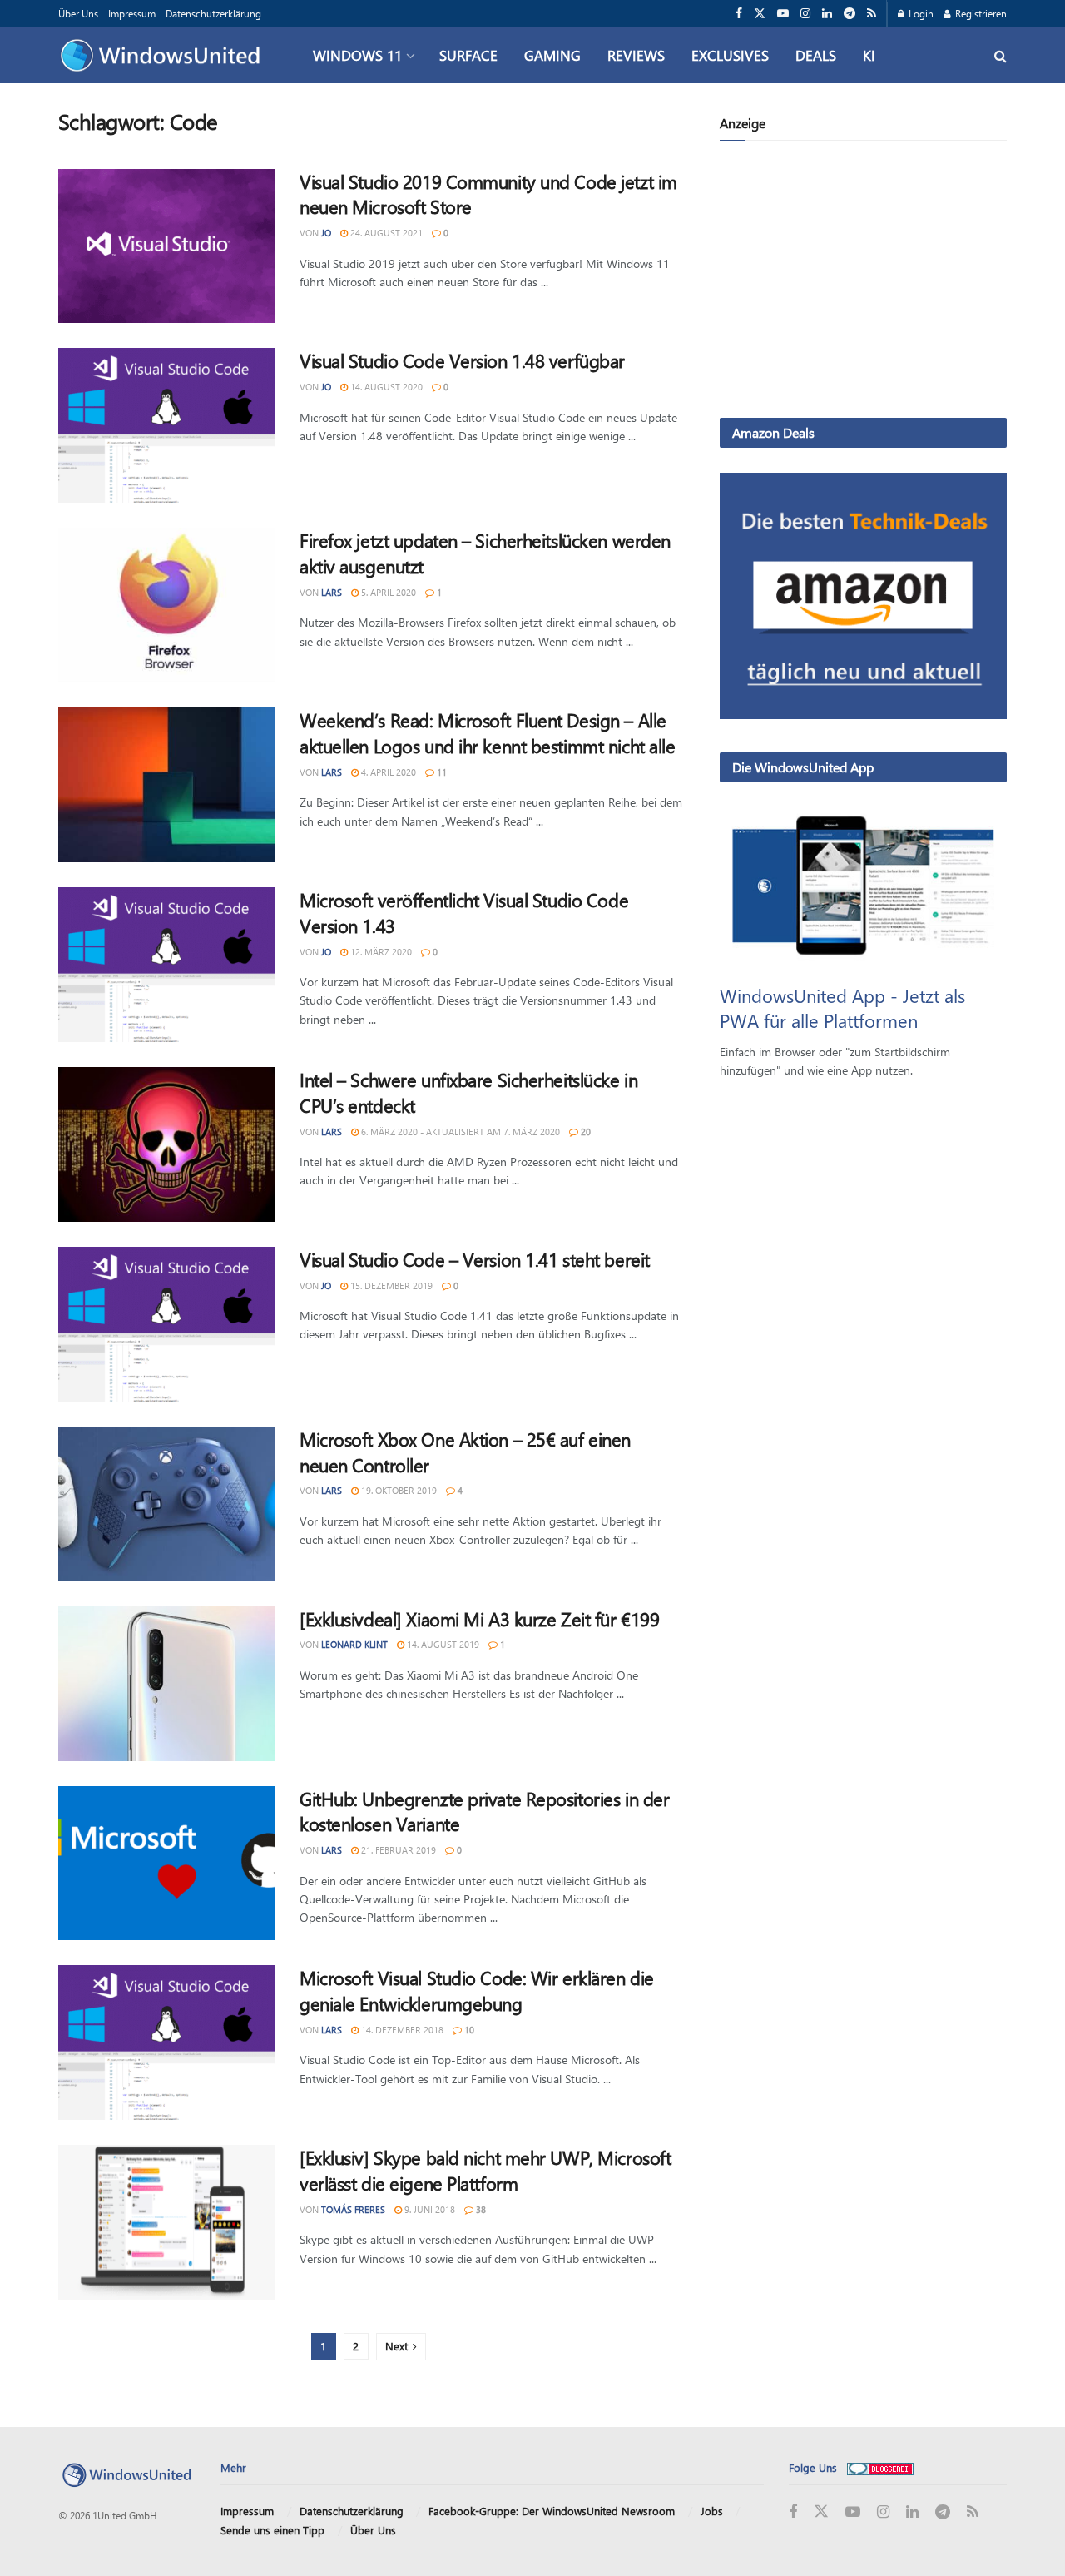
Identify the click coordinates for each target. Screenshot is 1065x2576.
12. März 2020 (380, 952)
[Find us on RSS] (872, 14)
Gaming (552, 55)
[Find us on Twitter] (760, 14)
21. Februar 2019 (397, 1850)
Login (920, 13)
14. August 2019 (442, 1644)
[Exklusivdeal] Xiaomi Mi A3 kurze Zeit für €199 (479, 1619)
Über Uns (78, 13)
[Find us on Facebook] (739, 14)
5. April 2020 (387, 592)
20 (585, 1132)
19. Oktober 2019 (398, 1490)
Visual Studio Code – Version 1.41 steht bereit (475, 1259)
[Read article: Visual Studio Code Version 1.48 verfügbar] (166, 425)
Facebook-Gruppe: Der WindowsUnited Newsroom (552, 2511)
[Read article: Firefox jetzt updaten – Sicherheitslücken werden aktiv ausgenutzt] (166, 605)
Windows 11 (357, 55)
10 (468, 2030)
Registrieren (980, 13)
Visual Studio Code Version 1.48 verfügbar (462, 360)
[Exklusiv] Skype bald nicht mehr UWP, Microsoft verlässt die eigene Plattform (485, 2170)
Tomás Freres (353, 2209)
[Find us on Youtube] (783, 14)
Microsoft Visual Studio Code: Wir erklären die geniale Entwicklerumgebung (477, 1990)
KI (869, 55)
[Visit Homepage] (164, 56)
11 (441, 772)
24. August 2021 (385, 233)
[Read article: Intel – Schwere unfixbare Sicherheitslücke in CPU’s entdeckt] (166, 1144)
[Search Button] (1001, 55)
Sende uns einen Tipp (272, 2530)
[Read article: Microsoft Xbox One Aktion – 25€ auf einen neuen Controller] (166, 1504)
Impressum (132, 13)
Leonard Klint (354, 1644)
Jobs (712, 2511)
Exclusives (730, 55)
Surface (468, 55)
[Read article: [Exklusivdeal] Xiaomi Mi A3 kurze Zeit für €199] (166, 1684)
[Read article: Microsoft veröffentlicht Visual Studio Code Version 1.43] (166, 965)
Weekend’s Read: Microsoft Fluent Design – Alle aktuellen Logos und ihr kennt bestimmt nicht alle (487, 733)
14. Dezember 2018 (401, 2030)
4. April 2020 (387, 772)
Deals (816, 55)
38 (480, 2209)
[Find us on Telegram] (850, 14)
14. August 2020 (385, 387)
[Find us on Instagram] (805, 14)
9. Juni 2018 (428, 2209)
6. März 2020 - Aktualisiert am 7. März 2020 (459, 1132)
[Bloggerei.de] (880, 2467)
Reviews (636, 55)
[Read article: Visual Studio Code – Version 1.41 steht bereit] (166, 1324)
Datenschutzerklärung (213, 13)
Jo (326, 233)
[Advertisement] (863, 283)
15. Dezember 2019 (390, 1286)
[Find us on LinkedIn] (827, 14)
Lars (332, 592)
